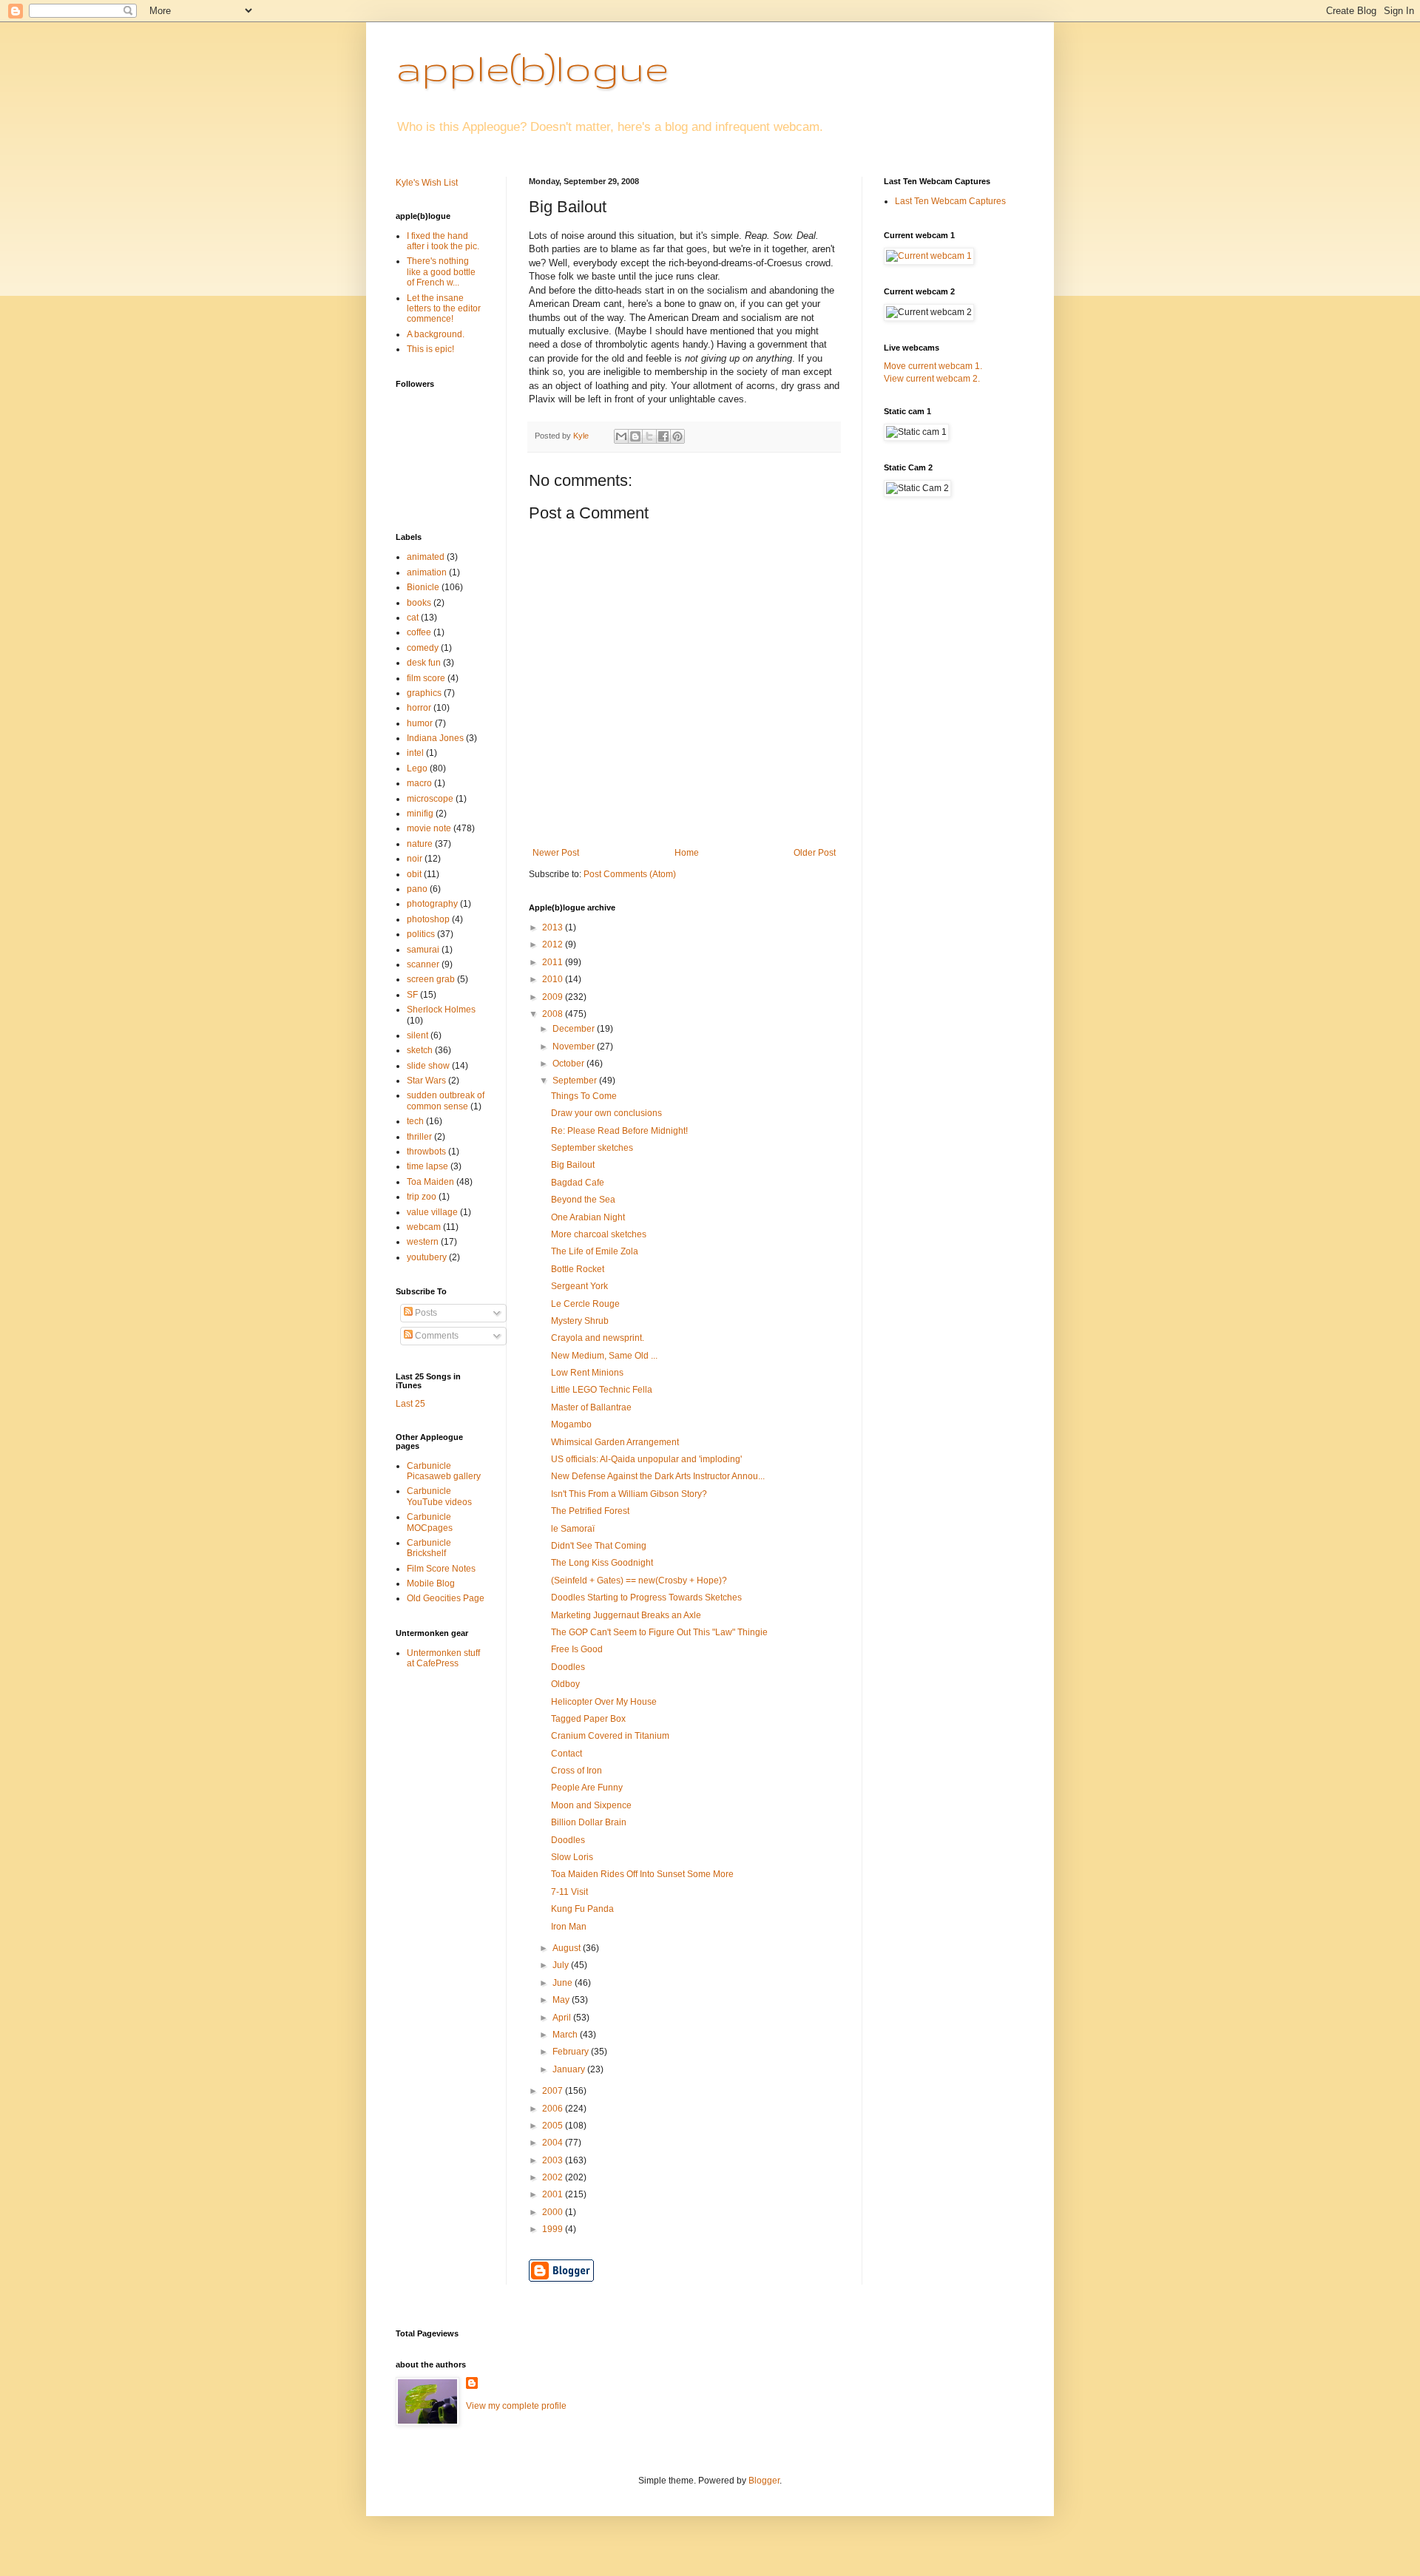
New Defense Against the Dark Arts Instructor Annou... (658, 1476)
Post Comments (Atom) (630, 874)
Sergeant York (579, 1286)
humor (420, 723)
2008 (554, 1014)
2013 (554, 927)
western (423, 1242)
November (575, 1047)
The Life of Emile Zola (595, 1251)
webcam (424, 1227)
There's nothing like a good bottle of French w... (441, 272)
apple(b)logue (532, 67)
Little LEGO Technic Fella (602, 1390)
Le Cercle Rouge (585, 1304)
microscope (430, 799)
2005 (554, 2126)
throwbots (426, 1152)
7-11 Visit (569, 1892)
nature (420, 844)
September (576, 1081)
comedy (423, 648)
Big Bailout (573, 1165)
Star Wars (426, 1081)
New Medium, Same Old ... (604, 1356)
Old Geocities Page (446, 1598)
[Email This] (621, 436)
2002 (554, 2177)
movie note (429, 828)
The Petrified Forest (590, 1511)
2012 (554, 944)
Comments (436, 1336)
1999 (554, 2229)
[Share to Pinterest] (677, 436)
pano (417, 889)
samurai (423, 950)
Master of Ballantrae (591, 1407)
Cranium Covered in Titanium (610, 1736)
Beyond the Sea (583, 1200)
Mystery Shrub (580, 1321)
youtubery (427, 1257)
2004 (554, 2143)
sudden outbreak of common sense (446, 1101)
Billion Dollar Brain (589, 1822)
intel (415, 753)
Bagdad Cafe (578, 1183)
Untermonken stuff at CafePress (443, 1658)
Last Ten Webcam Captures (950, 201)
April (563, 2018)
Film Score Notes (441, 1569)
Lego (417, 768)
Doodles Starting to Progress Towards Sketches (646, 1598)
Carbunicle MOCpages (430, 1522)
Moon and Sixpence (591, 1805)
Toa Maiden (430, 1182)
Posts (425, 1313)
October (569, 1064)
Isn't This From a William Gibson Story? (629, 1494)
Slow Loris (572, 1857)
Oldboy (565, 1684)
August (568, 1948)
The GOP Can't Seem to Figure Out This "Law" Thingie (659, 1632)
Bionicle (423, 587)
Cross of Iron (577, 1771)
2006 (554, 2109)
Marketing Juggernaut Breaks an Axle (626, 1615)
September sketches (592, 1148)
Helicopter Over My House (604, 1702)
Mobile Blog (431, 1583)
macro (419, 783)
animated (426, 557)
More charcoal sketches (599, 1234)
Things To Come (584, 1096)
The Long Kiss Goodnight (602, 1563)
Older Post (815, 853)
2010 (554, 979)
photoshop (428, 919)
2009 (554, 997)
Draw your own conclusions (606, 1113)
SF (412, 995)
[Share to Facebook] (663, 436)
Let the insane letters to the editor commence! (444, 309)
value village (432, 1212)
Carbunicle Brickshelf (429, 1548)
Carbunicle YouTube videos (439, 1496)
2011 (554, 962)
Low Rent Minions (587, 1373)
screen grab (431, 979)
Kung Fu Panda (582, 1909)
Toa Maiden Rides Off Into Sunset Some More (642, 1874)
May (562, 2000)
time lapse (427, 1166)
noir (415, 859)
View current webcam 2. (932, 379)
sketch (420, 1050)
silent (417, 1035)
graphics (424, 693)
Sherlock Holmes (441, 1010)
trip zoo (422, 1197)
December (575, 1029)
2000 (554, 2212)
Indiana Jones (435, 738)
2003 (554, 2160)
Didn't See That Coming (599, 1546)
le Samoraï (573, 1529)
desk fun (424, 663)
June (564, 1983)
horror (419, 708)
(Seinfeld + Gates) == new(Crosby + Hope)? (639, 1581)
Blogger (764, 2481)
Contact (567, 1754)
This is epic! (430, 349)
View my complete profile (516, 2406)
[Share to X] (649, 436)
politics (421, 934)
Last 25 (410, 1404)
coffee (419, 632)
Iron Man (569, 1927)
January (570, 2069)
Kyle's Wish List (427, 183)
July (562, 1965)
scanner (423, 964)
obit (414, 874)
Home (687, 853)
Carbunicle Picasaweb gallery (444, 1471)
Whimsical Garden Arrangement (615, 1442)
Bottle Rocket (578, 1269)
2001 (554, 2194)
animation (427, 572)
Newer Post (556, 853)
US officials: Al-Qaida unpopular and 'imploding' (646, 1459)
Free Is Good (577, 1649)
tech (415, 1121)
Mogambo (571, 1424)
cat (413, 618)
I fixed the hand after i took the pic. (443, 241)
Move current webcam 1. (933, 366)
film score (426, 678)
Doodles (568, 1667)
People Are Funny (587, 1788)
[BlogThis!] (635, 436)
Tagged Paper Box (588, 1719)
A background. (436, 334)
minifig (420, 814)
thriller (419, 1137)
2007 (554, 2091)
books (419, 603)
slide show (428, 1066)
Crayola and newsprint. (598, 1338)
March (566, 2035)
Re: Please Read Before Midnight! (619, 1131)
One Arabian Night (588, 1217)
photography (432, 904)
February (572, 2052)
